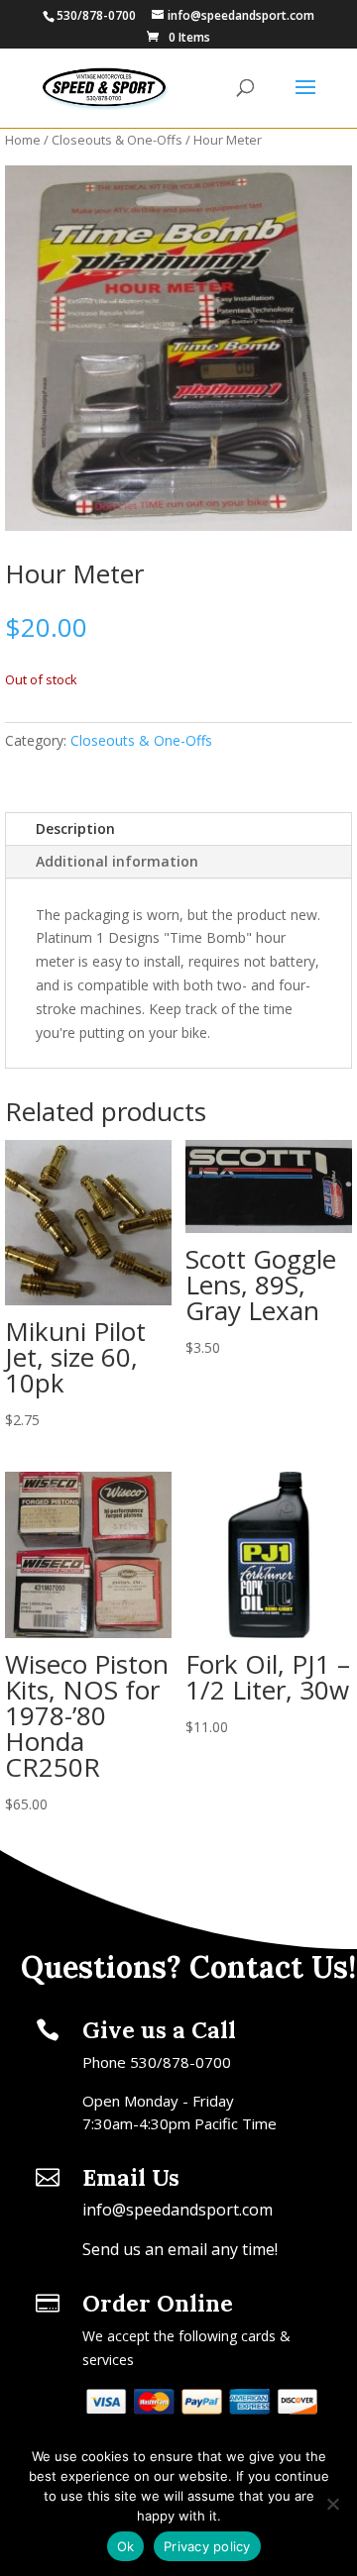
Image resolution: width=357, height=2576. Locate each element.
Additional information (117, 861)
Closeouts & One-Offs (117, 140)
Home (23, 140)
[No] (332, 2504)
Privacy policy (207, 2546)
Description (75, 828)
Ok (126, 2546)
